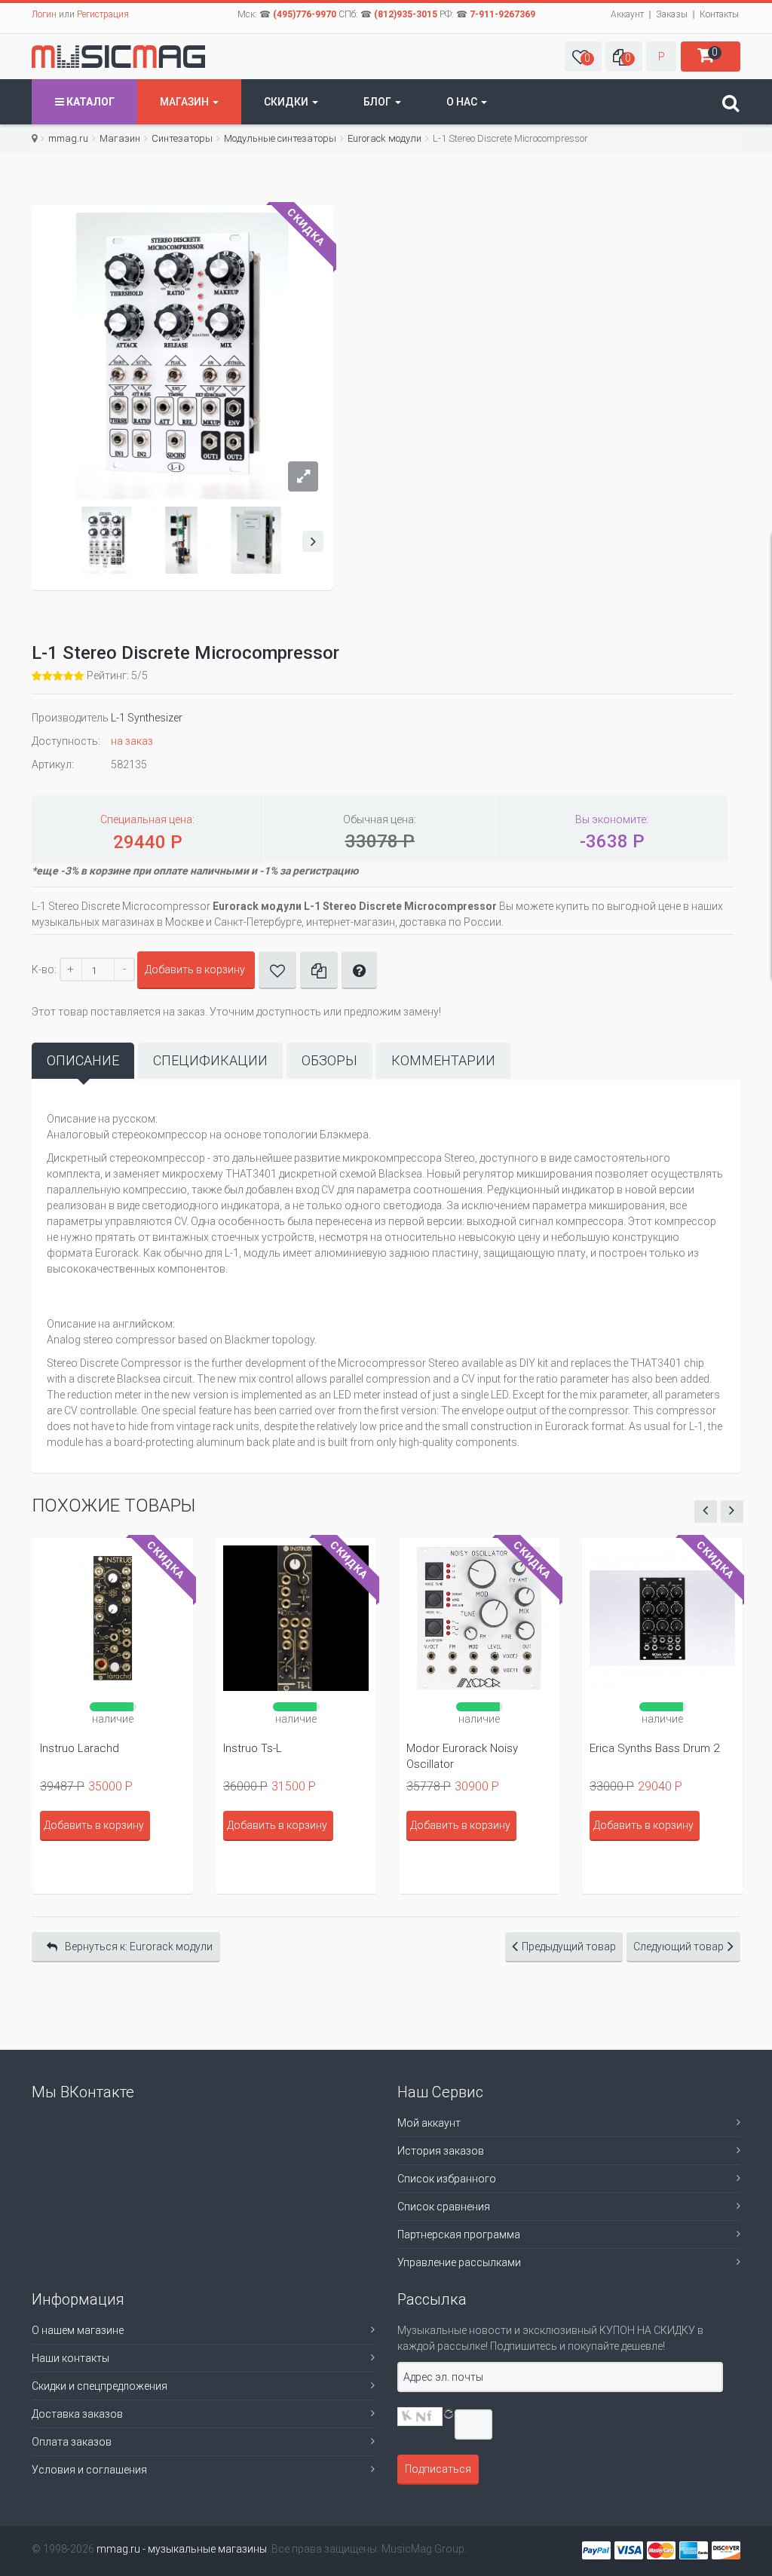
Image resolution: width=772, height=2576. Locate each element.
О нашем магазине (78, 2330)
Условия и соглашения (89, 2470)
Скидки (287, 102)
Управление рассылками (459, 2262)
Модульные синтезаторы (280, 138)
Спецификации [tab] (210, 1060)
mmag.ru (68, 138)
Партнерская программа (459, 2234)
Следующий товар (679, 1947)
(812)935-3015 (406, 14)
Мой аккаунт (429, 2123)
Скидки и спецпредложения (100, 2386)
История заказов (441, 2151)
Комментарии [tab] (443, 1060)
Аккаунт (627, 14)
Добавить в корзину (195, 969)
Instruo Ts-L (253, 1748)
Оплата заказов (72, 2442)
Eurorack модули (384, 138)
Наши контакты (70, 2358)
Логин (44, 14)
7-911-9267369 (502, 14)
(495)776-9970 (305, 14)
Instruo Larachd (80, 1748)
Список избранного (447, 2179)
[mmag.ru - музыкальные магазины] (118, 57)
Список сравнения (444, 2207)
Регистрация (103, 14)
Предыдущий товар (569, 1947)
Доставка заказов (77, 2414)
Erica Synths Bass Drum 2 (654, 1748)
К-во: (44, 969)
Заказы (672, 14)
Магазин (185, 102)
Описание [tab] (83, 1060)
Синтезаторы (182, 138)
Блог (378, 102)
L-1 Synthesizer (147, 718)
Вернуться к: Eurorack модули (139, 1947)
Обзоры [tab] (329, 1060)
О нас (463, 102)
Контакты (719, 14)
